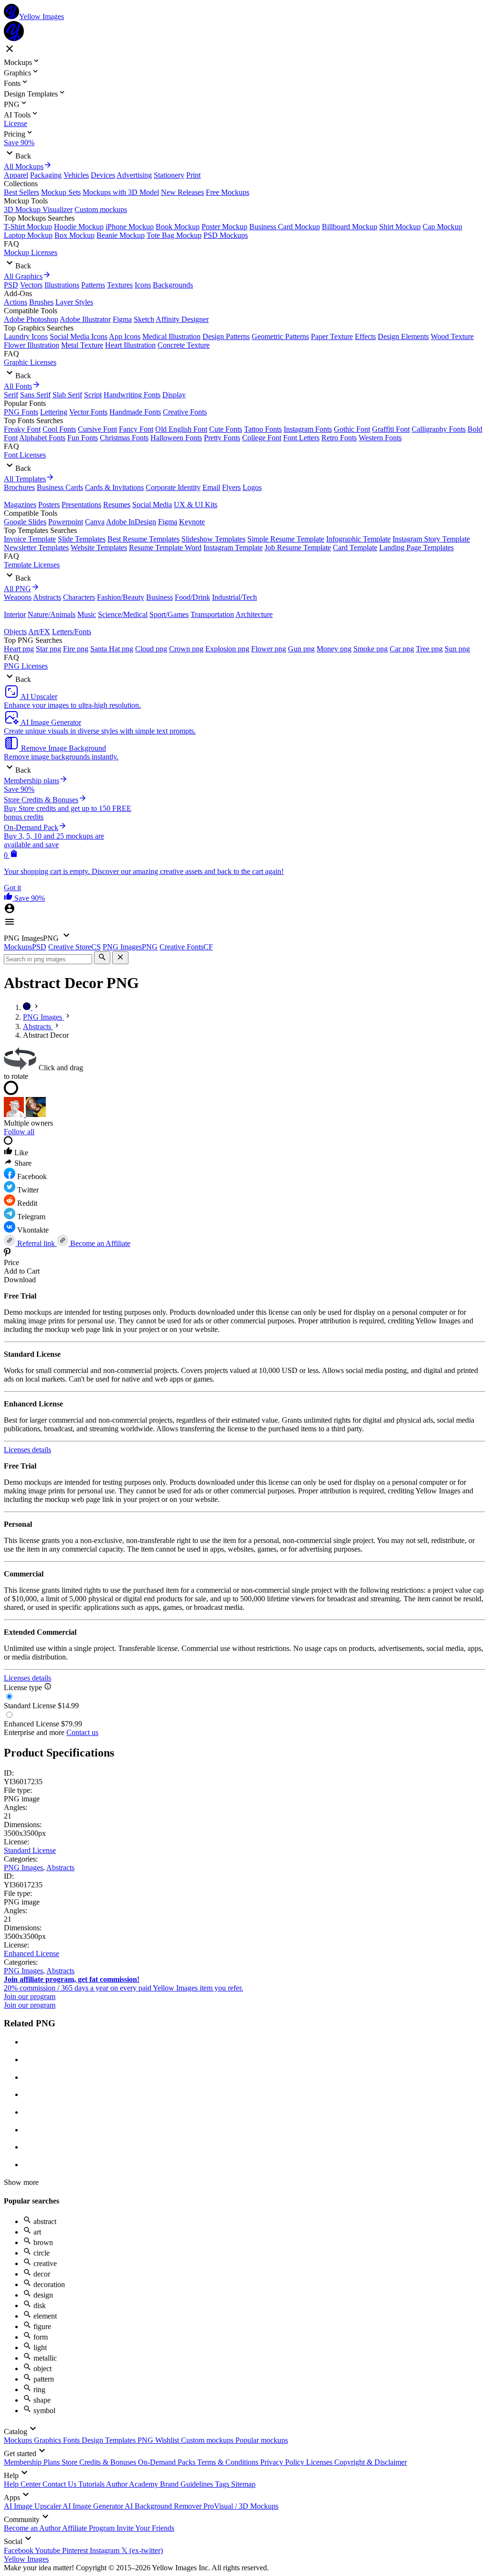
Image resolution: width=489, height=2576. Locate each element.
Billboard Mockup (350, 227)
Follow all (19, 1132)
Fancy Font (136, 429)
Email (211, 487)
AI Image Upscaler (33, 2506)
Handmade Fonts (135, 412)
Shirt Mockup (400, 227)
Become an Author (33, 2528)
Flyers (231, 487)
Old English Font (181, 429)
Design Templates (110, 2440)
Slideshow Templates (213, 539)
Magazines (20, 505)
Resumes (117, 505)
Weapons (18, 597)
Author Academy (133, 2484)
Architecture (254, 614)
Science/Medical (123, 614)
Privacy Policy (283, 2462)
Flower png (269, 649)
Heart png (19, 649)
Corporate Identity (173, 487)
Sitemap (243, 2484)
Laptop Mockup (28, 235)
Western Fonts (380, 438)
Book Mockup (178, 227)
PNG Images (23, 1868)
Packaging (46, 175)
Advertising (134, 175)
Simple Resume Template (286, 539)
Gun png (301, 649)
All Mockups (24, 166)
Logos (252, 487)
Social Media (152, 505)
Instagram (106, 2550)
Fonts (72, 2440)
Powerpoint (66, 522)
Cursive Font (97, 429)
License (16, 123)
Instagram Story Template (431, 539)
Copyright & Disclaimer (371, 2462)
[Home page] (28, 1007)
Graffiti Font (391, 429)
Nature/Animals (52, 614)
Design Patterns (226, 336)
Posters (49, 505)
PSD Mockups (226, 235)
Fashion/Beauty (121, 597)
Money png (334, 649)
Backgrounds (173, 285)
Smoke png (371, 649)
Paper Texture (332, 336)
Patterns (93, 285)
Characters (79, 597)
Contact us (82, 1732)
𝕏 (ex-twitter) (142, 2550)
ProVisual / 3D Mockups (241, 2506)
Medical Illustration (171, 336)
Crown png (186, 649)
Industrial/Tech (234, 597)
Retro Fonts (339, 438)
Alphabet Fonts (42, 438)
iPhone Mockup (130, 227)
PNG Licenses (26, 666)
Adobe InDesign (131, 522)
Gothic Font (352, 429)
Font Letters (301, 438)
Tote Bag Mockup (174, 235)
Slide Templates (82, 539)
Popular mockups (262, 2440)
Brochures (19, 487)
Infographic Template (358, 539)
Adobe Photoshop (31, 319)
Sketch (144, 319)
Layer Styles (74, 302)
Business (159, 597)
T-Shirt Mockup (28, 227)
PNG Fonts (21, 412)
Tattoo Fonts (263, 429)
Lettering (54, 412)
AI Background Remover (164, 2506)
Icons (143, 285)
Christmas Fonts (124, 438)
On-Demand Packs (168, 2462)
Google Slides (25, 522)
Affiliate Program (89, 2528)
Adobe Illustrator (85, 319)
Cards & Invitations (114, 487)
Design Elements (403, 336)
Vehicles (76, 175)
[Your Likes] (9, 898)
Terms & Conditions (229, 2462)
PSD (11, 285)
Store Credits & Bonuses (100, 2462)
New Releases (182, 192)
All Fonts (18, 386)
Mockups (19, 2440)
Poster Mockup (224, 227)
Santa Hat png (112, 649)
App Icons (125, 336)
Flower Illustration (32, 345)
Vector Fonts (88, 412)
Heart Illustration (130, 345)
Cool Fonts (59, 429)
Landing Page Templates (416, 548)
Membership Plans (33, 2462)
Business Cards (60, 487)
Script (93, 395)
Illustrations (62, 285)
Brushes (41, 302)
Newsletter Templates (36, 548)
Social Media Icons (79, 336)
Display (174, 395)
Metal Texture (82, 345)
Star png (48, 649)
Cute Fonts (226, 429)
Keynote (192, 522)
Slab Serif (67, 395)
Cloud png (151, 649)
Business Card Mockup (285, 227)
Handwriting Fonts (132, 395)
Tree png (429, 649)
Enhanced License (32, 1953)
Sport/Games (169, 614)
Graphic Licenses (30, 362)
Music (87, 614)
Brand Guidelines (187, 2484)
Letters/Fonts (72, 632)
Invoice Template (30, 539)
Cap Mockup (442, 227)
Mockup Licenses (31, 252)
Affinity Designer (182, 319)
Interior (15, 614)
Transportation (212, 614)
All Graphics (23, 276)
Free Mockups (228, 192)
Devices (103, 175)
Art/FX (39, 632)
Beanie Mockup (121, 235)
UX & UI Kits (196, 505)
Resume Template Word (165, 548)
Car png (402, 649)
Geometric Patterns (280, 336)
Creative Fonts (185, 412)
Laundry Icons (26, 336)
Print (193, 175)
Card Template (355, 548)
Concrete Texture (184, 345)
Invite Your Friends (145, 2528)
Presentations (81, 505)
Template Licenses (32, 565)
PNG (146, 2440)
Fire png (76, 649)
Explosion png (227, 649)
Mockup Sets (61, 192)
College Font (262, 438)
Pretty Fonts (222, 438)
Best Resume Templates (144, 539)
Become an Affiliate (99, 1243)
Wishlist (168, 2440)
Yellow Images (26, 2559)
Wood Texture (452, 336)
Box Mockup (74, 235)
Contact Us (60, 2484)
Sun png (457, 649)
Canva (95, 522)
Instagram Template (233, 548)
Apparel (16, 175)
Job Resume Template (298, 548)
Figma (122, 319)
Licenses (320, 2462)
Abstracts (47, 597)
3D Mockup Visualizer (38, 209)
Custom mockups (101, 209)
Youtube (48, 2550)
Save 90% (19, 143)
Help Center (23, 2484)
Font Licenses (25, 455)
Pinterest (76, 2550)
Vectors (31, 285)
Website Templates (99, 548)
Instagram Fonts (308, 429)
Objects (15, 632)
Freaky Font (22, 429)
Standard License (30, 1850)
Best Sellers (21, 192)
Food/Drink (192, 597)
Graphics (48, 2440)
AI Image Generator (94, 2506)
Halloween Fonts (176, 438)
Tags (223, 2484)
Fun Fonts (83, 438)
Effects (365, 336)
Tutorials (92, 2484)
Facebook (19, 2550)
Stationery (169, 175)
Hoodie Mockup (79, 227)
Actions (16, 302)
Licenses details (27, 1450)
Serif (11, 395)
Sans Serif (35, 395)
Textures (120, 285)
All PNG (17, 589)
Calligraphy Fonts (439, 429)
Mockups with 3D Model (121, 192)
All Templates (25, 479)
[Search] (102, 958)
